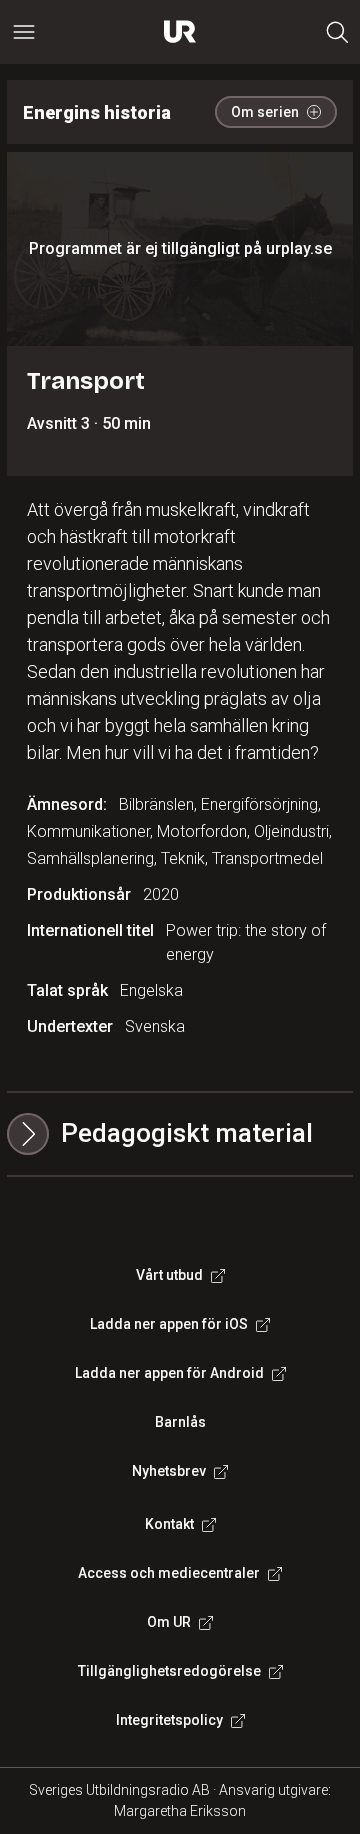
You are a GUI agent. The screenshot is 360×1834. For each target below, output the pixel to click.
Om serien (265, 112)
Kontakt (169, 1524)
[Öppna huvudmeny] (24, 32)
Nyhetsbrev (169, 1471)
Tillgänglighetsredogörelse (169, 1671)
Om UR (169, 1622)
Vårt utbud (169, 1275)
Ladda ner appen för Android (169, 1373)
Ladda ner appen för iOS (169, 1324)
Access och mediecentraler (169, 1573)
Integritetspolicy (169, 1720)
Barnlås (180, 1422)
